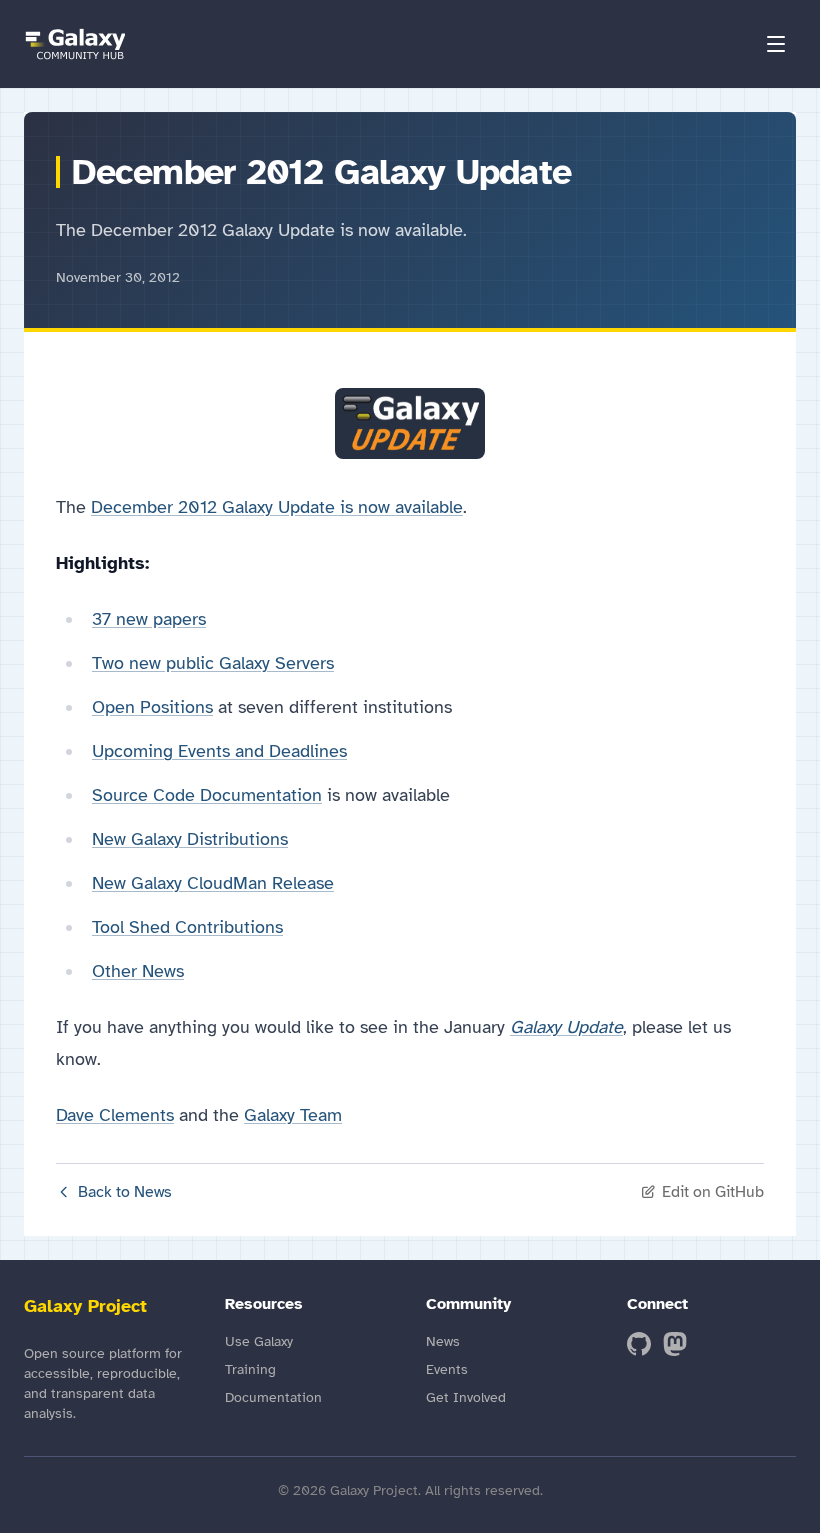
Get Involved (466, 1397)
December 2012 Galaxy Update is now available (277, 507)
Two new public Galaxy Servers (213, 663)
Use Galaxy (259, 1341)
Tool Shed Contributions (187, 927)
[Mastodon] (675, 1344)
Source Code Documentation (207, 795)
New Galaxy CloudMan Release (213, 883)
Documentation (273, 1397)
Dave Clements (115, 1115)
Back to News (125, 1192)
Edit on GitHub (713, 1192)
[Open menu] (776, 44)
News (443, 1341)
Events (447, 1369)
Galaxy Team (293, 1115)
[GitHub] (639, 1344)
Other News (138, 971)
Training (250, 1369)
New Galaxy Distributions (190, 839)
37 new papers (149, 619)
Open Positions (152, 707)
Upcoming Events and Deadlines (219, 751)
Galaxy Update (566, 1027)
